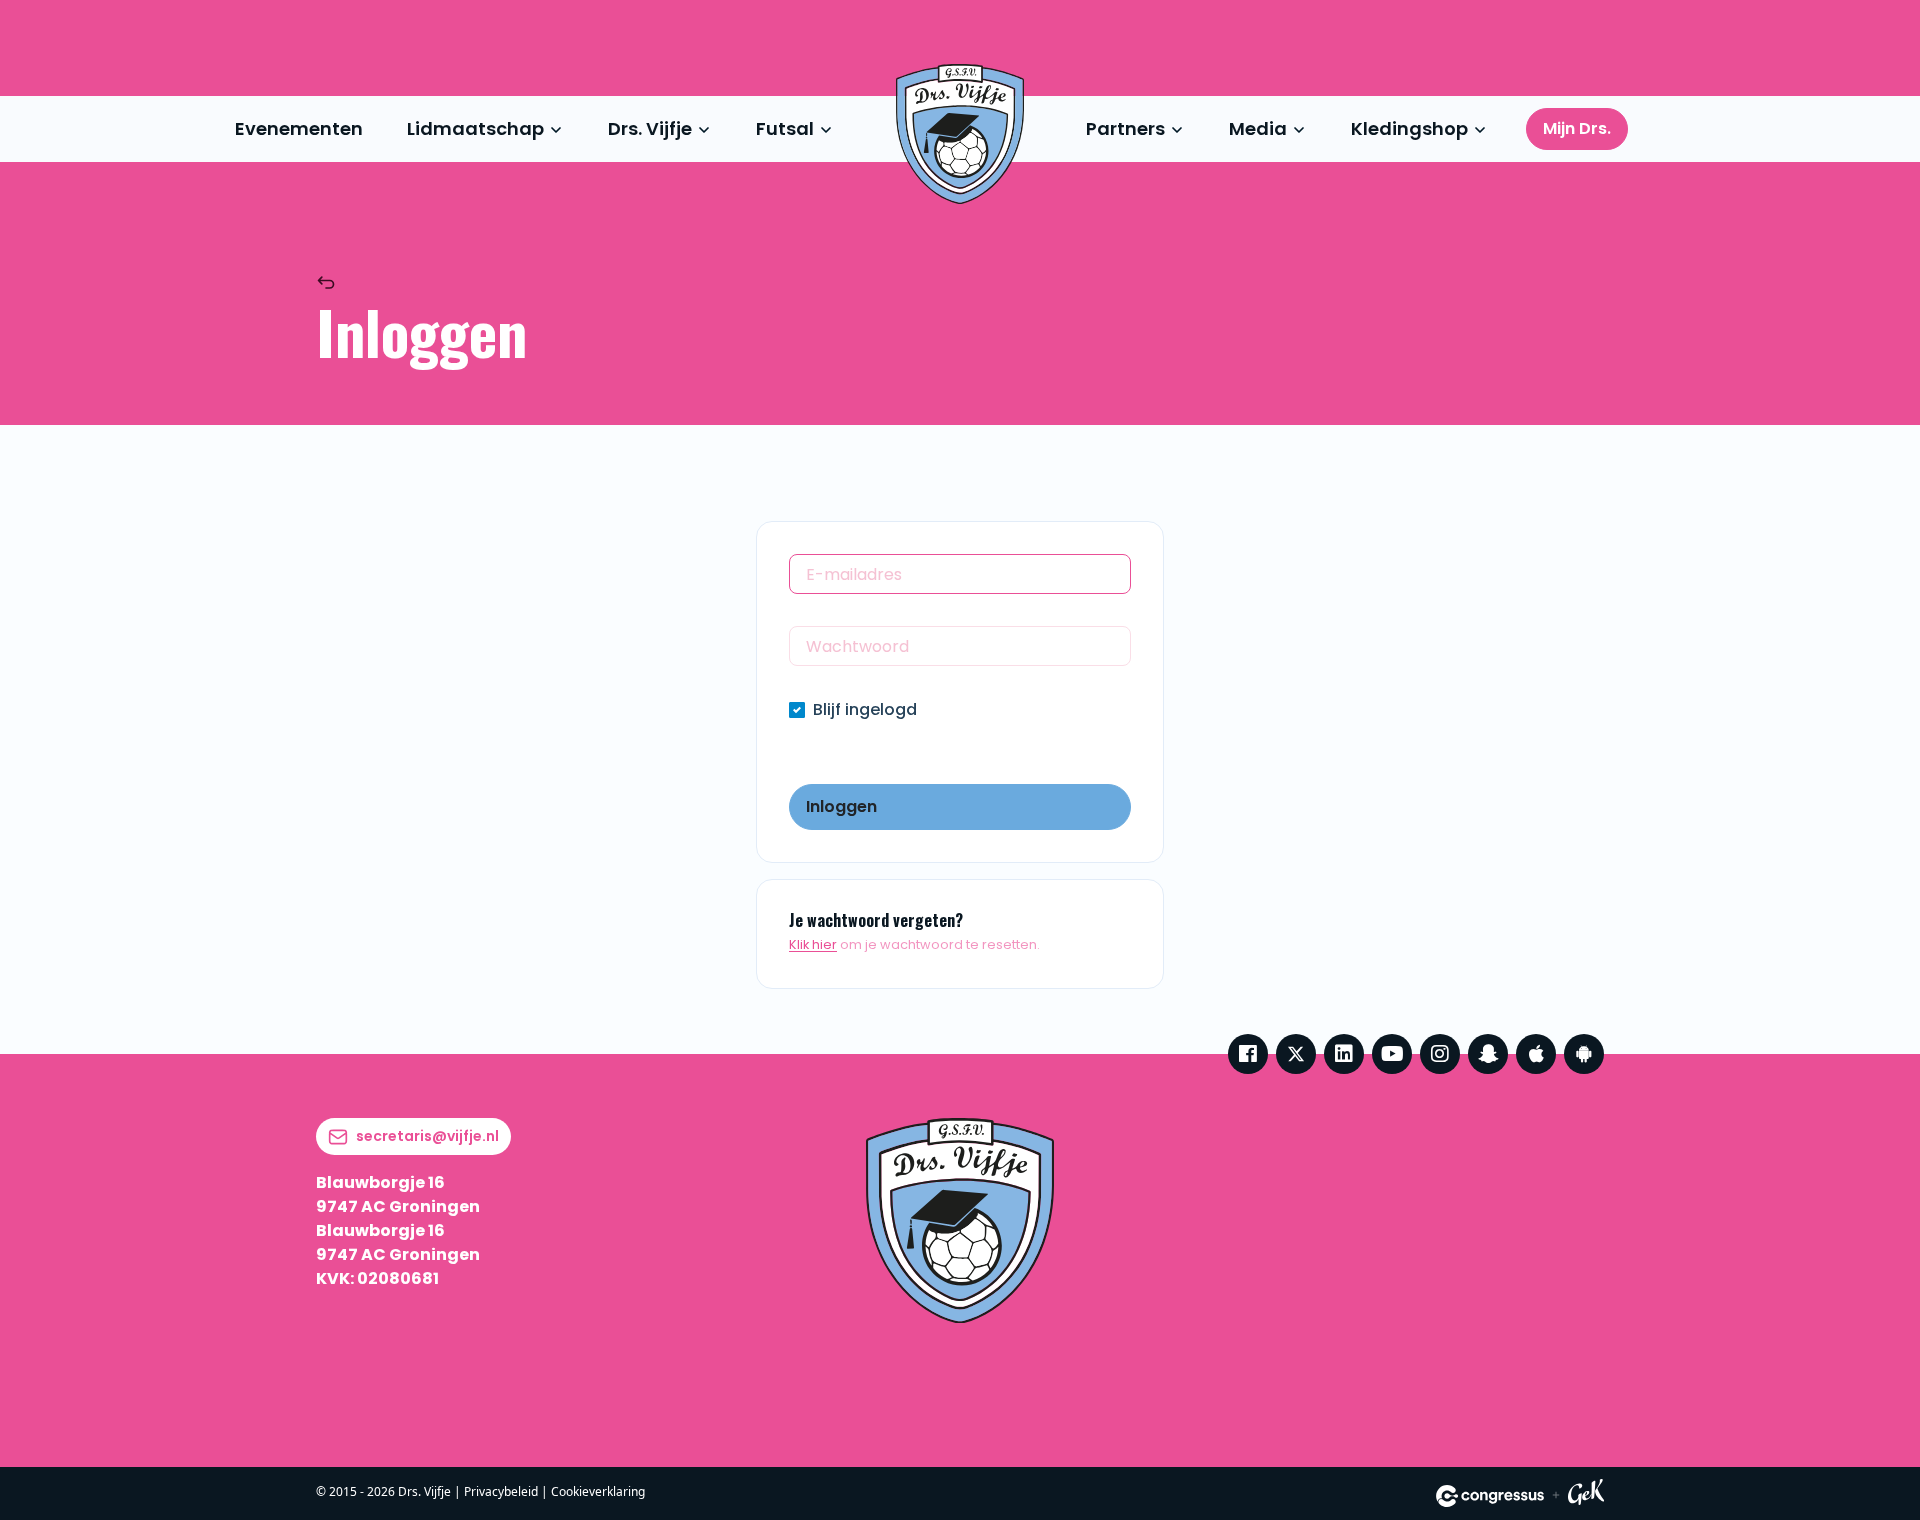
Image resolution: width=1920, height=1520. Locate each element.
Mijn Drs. (1577, 128)
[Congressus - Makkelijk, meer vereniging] (1490, 1496)
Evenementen (299, 128)
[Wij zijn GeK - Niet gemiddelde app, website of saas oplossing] (1586, 1495)
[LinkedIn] (1344, 1054)
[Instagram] (1440, 1054)
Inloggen (841, 806)
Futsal (785, 128)
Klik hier (813, 944)
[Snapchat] (1488, 1054)
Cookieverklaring (598, 1491)
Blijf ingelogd (865, 709)
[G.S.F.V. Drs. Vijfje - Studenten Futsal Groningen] (960, 134)
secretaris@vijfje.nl (427, 1136)
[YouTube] (1392, 1054)
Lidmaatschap (475, 128)
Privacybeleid (501, 1491)
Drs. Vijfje (650, 128)
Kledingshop (1409, 128)
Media (1258, 128)
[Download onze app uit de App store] (1536, 1054)
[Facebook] (1248, 1054)
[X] (1296, 1054)
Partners (1125, 128)
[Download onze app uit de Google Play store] (1584, 1054)
